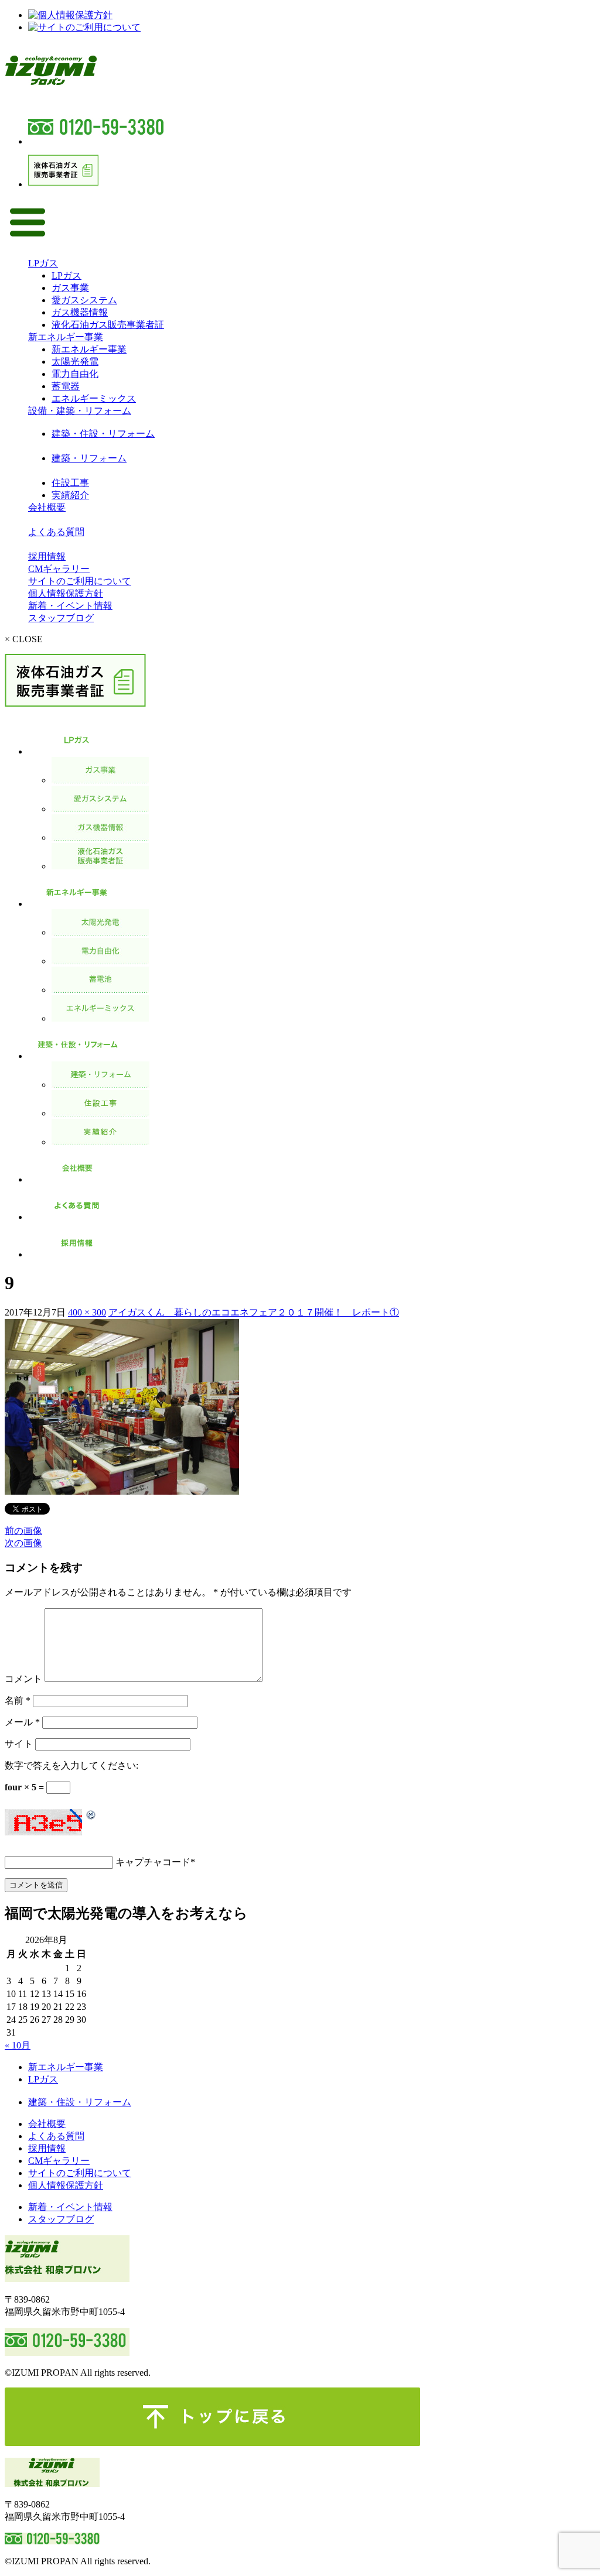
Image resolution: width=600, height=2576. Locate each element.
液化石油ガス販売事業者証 (108, 325)
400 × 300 (87, 1312)
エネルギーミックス (94, 398)
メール (22, 1722)
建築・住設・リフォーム (103, 434)
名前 (18, 1700)
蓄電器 (66, 386)
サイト (19, 1744)
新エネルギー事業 (66, 337)
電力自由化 (75, 374)
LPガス (43, 263)
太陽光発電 (75, 362)
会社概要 (47, 507)
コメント (23, 1679)
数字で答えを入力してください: (71, 1765)
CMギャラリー (59, 569)
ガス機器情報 (80, 312)
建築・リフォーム (89, 458)
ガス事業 (70, 288)
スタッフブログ (61, 618)
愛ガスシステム (84, 300)
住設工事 (70, 483)
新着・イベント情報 (70, 606)
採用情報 (47, 556)
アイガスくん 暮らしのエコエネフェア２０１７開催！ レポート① (254, 1312)
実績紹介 (70, 495)
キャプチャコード (153, 1862)
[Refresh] (91, 1815)
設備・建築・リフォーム (80, 411)
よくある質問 (56, 532)
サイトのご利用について (80, 581)
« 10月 (18, 2045)
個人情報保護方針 (66, 593)
